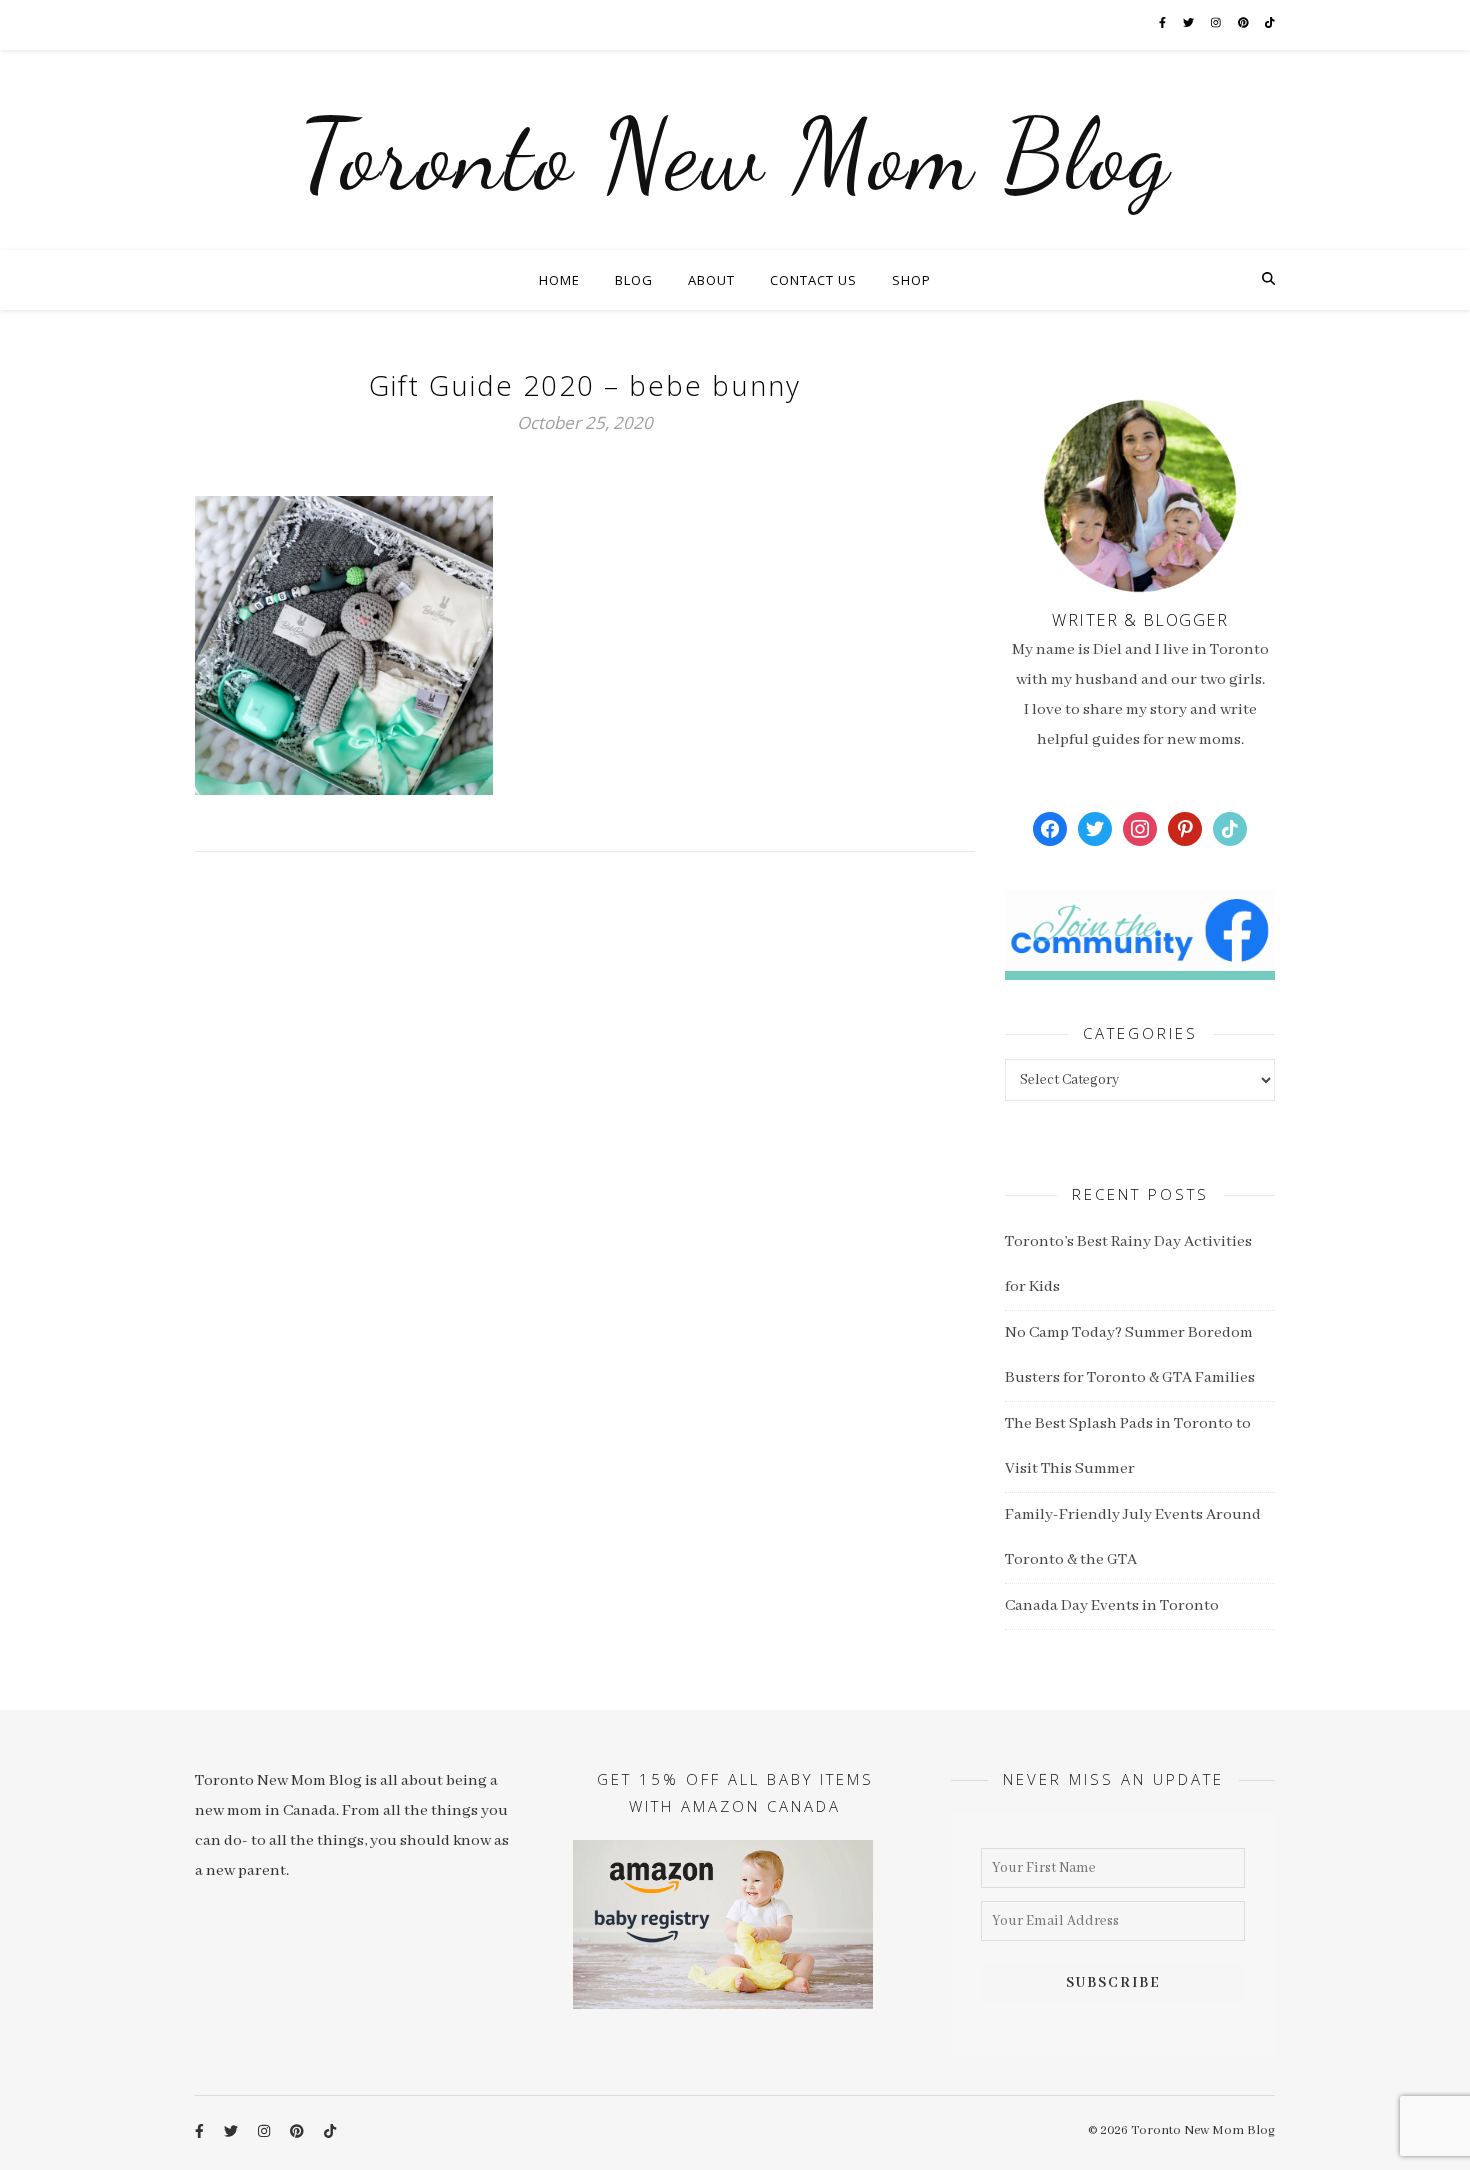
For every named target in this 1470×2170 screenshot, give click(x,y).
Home (559, 280)
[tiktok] (1270, 24)
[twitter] (1189, 24)
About (711, 280)
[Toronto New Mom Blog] (735, 150)
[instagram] (1217, 24)
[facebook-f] (1163, 24)
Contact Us (813, 280)
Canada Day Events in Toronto (1112, 1606)
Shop (911, 280)
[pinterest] (1244, 24)
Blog (634, 280)
